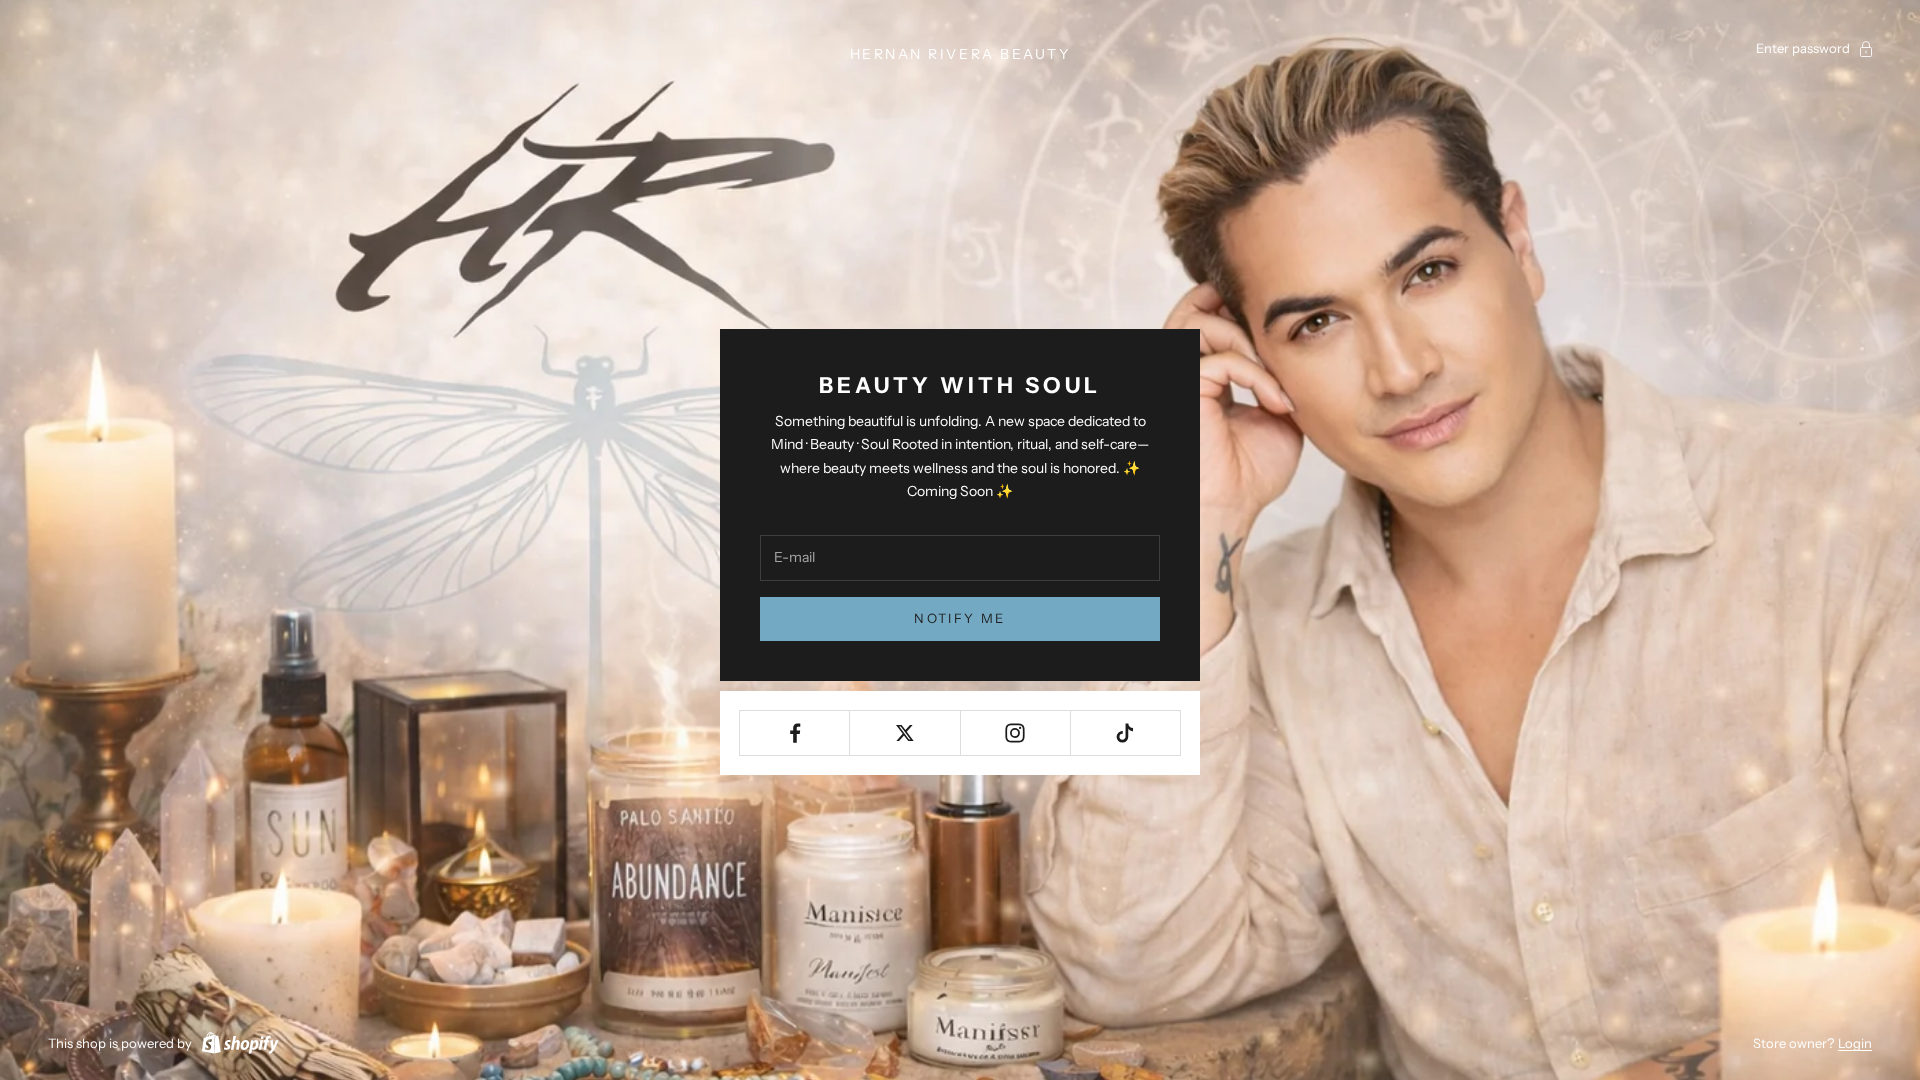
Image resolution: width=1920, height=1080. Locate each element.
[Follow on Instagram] (1015, 733)
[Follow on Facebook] (794, 733)
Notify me (959, 618)
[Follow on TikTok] (1125, 733)
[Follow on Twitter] (904, 733)
